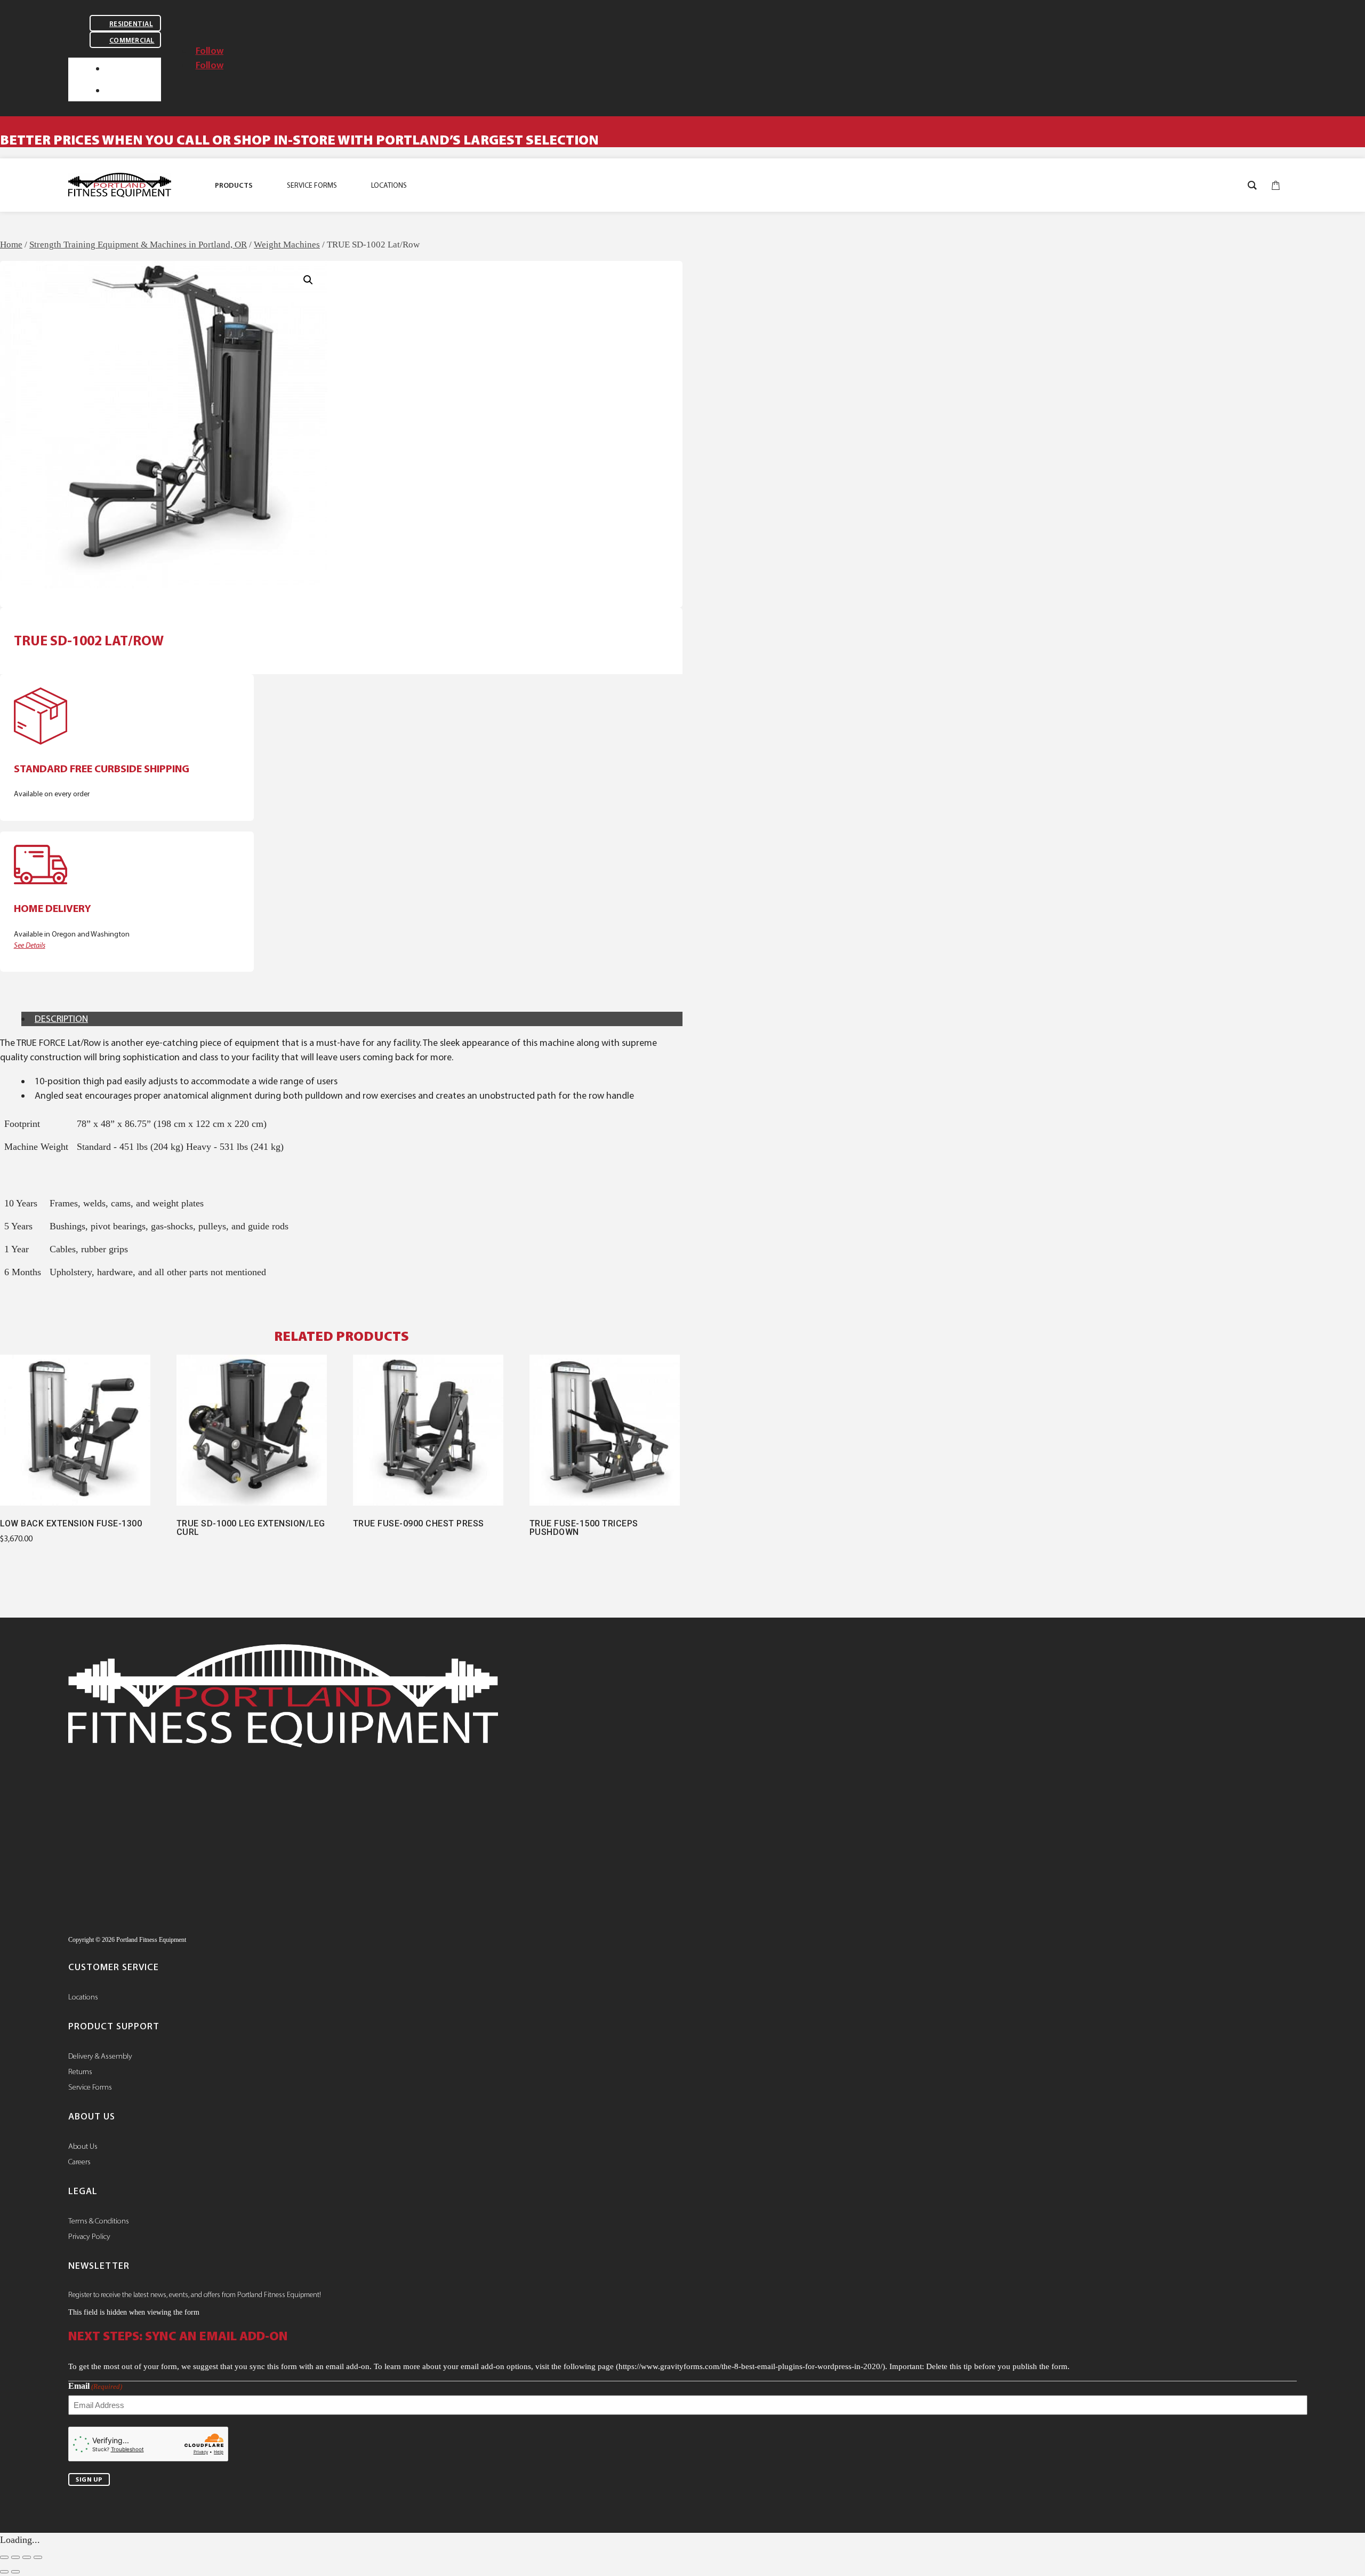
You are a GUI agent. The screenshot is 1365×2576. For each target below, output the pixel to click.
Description (61, 1019)
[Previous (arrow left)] (4, 2572)
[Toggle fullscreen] (15, 2557)
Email (95, 2386)
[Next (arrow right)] (15, 2572)
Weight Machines (287, 245)
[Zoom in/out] (4, 2557)
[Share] (27, 2557)
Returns (80, 2071)
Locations (83, 1997)
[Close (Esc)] (38, 2557)
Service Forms (90, 2087)
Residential (131, 24)
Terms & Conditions (99, 2221)
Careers (79, 2162)
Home (11, 245)
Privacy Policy (89, 2236)
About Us (83, 2146)
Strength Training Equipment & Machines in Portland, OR (138, 245)
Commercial (132, 40)
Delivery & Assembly (100, 2056)
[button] (308, 280)
